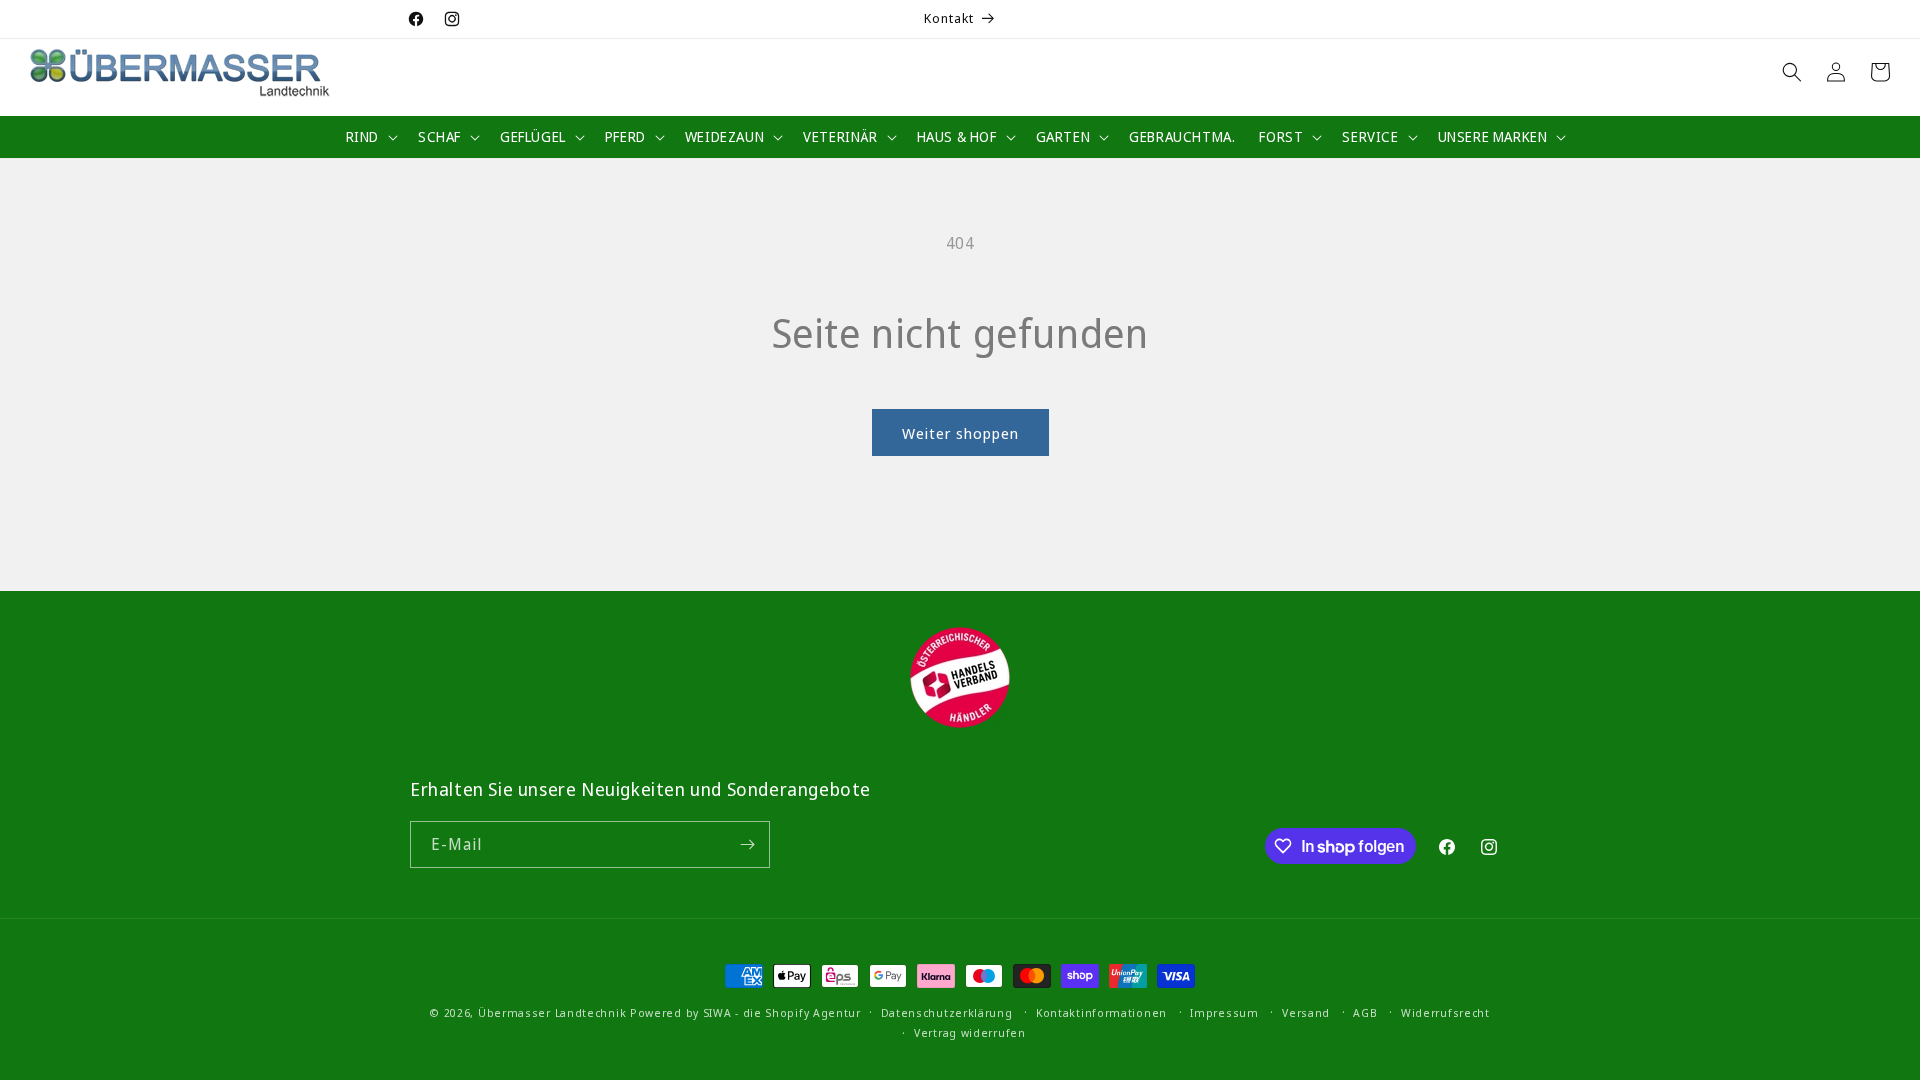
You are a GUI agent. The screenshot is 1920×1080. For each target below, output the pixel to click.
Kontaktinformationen (1101, 1012)
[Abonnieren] (747, 844)
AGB (1365, 1012)
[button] (370, 137)
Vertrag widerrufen (970, 1032)
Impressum (1224, 1012)
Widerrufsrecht (1445, 1012)
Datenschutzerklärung (947, 1012)
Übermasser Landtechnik (552, 1012)
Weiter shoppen (960, 433)
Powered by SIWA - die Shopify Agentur (745, 1012)
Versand (1306, 1012)
